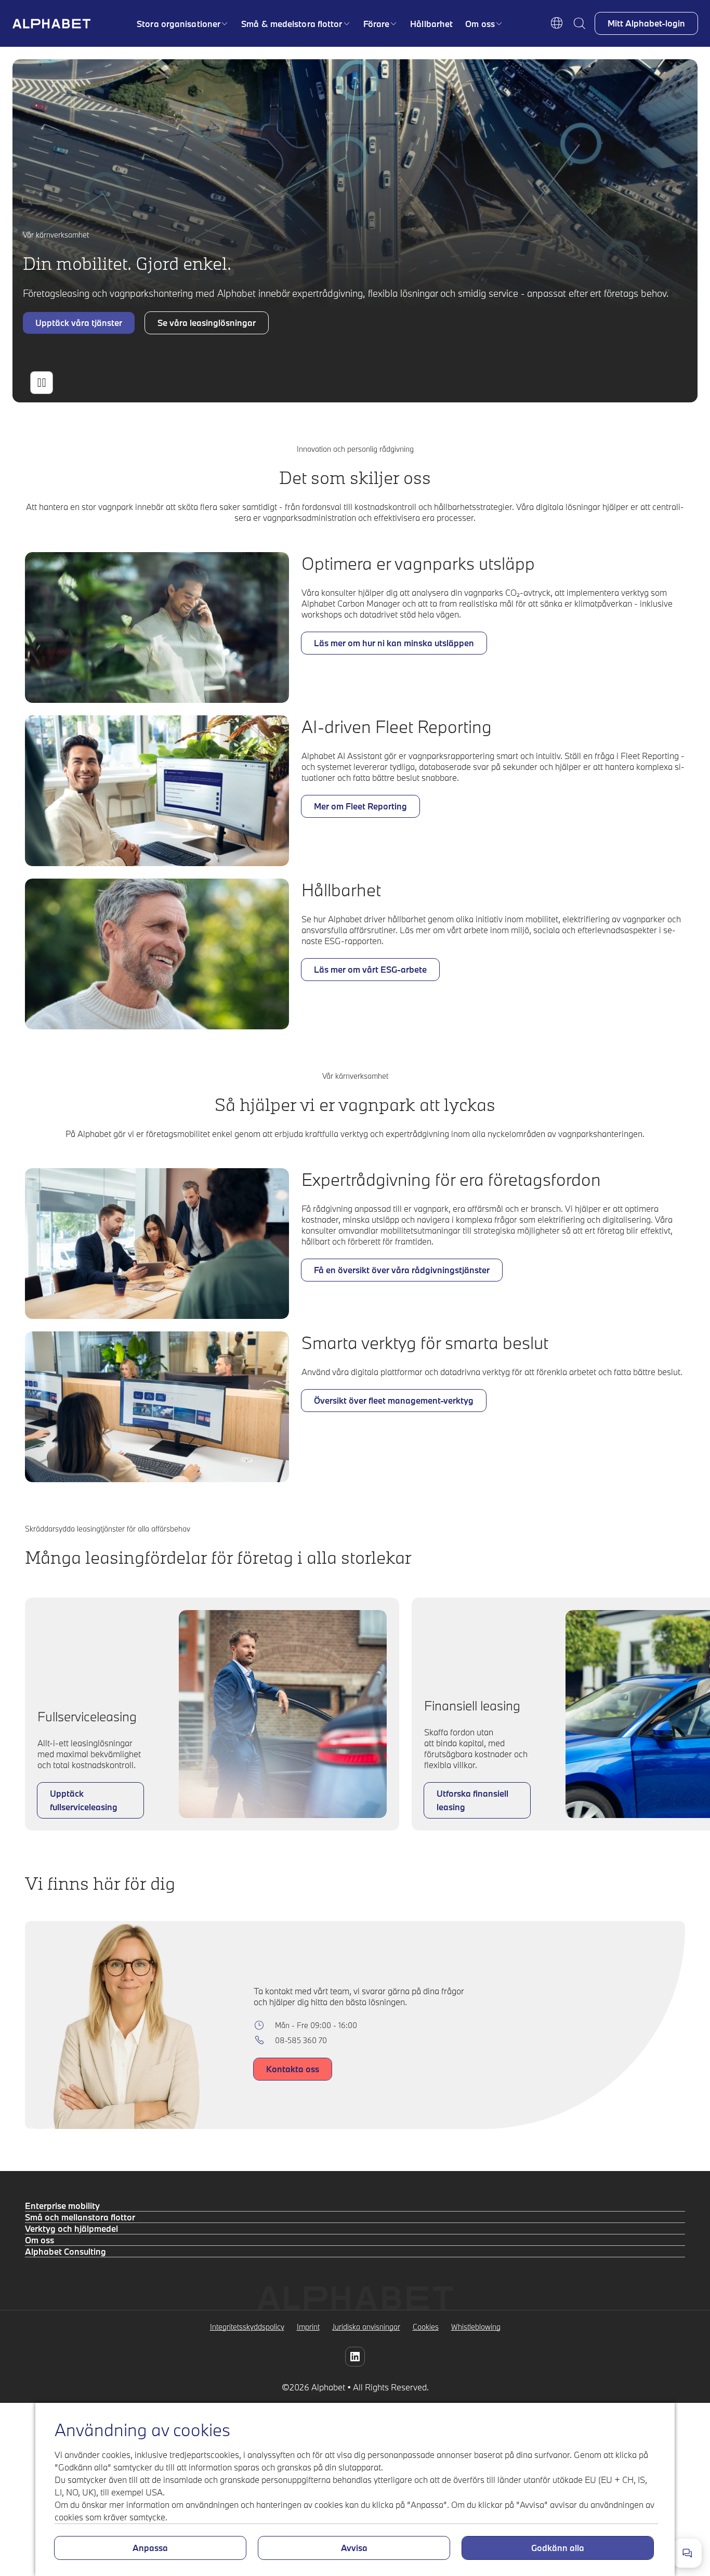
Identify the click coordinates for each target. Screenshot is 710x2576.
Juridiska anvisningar (366, 2327)
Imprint (308, 2327)
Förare (377, 24)
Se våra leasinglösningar (207, 323)
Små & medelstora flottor (292, 24)
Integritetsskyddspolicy (247, 2327)
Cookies (426, 2327)
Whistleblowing (476, 2327)
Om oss (480, 24)
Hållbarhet (431, 24)
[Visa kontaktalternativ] (687, 2553)
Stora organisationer (179, 24)
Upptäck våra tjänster (79, 323)
